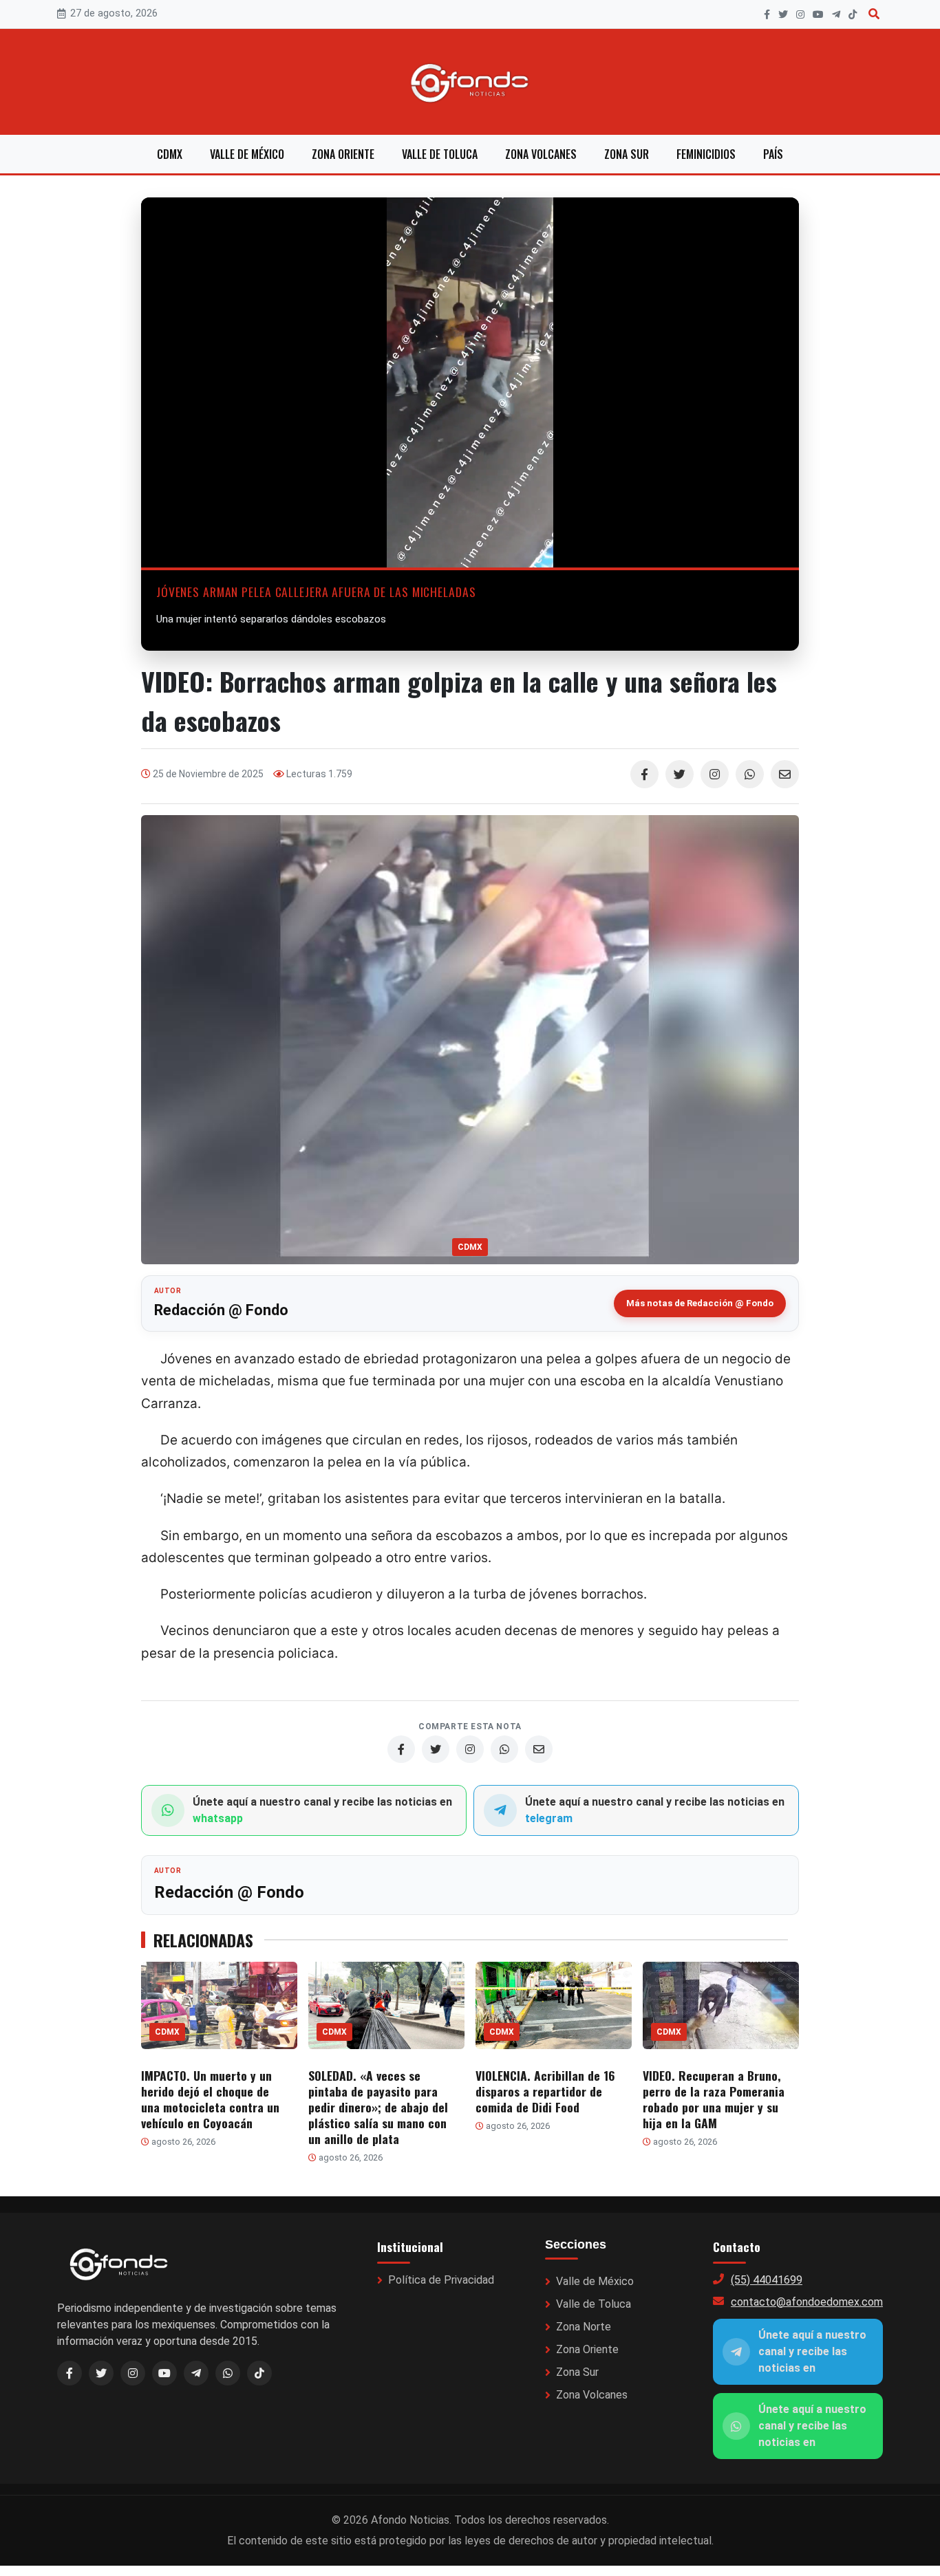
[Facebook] (767, 14)
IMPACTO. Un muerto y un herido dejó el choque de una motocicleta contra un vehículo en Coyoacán (210, 2099)
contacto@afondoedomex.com (807, 2302)
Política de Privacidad (441, 2280)
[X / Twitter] (101, 2373)
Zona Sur (627, 154)
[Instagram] (800, 14)
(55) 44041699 (767, 2280)
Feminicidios (706, 154)
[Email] (785, 774)
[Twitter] (680, 774)
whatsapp (218, 1818)
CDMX (170, 154)
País (773, 154)
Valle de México (247, 154)
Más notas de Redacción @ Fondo (700, 1303)
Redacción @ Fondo (221, 1310)
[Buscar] (874, 14)
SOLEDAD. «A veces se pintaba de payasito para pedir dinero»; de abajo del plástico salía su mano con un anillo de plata (378, 2107)
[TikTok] (853, 14)
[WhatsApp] (750, 774)
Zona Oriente (343, 154)
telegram (549, 1818)
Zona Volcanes (541, 154)
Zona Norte (584, 2327)
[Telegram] (836, 14)
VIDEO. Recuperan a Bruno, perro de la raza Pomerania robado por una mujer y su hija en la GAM (714, 2099)
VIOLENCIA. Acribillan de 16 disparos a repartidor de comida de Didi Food (545, 2091)
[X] (783, 14)
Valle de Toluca (440, 154)
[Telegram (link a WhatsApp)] (196, 2373)
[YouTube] (818, 14)
